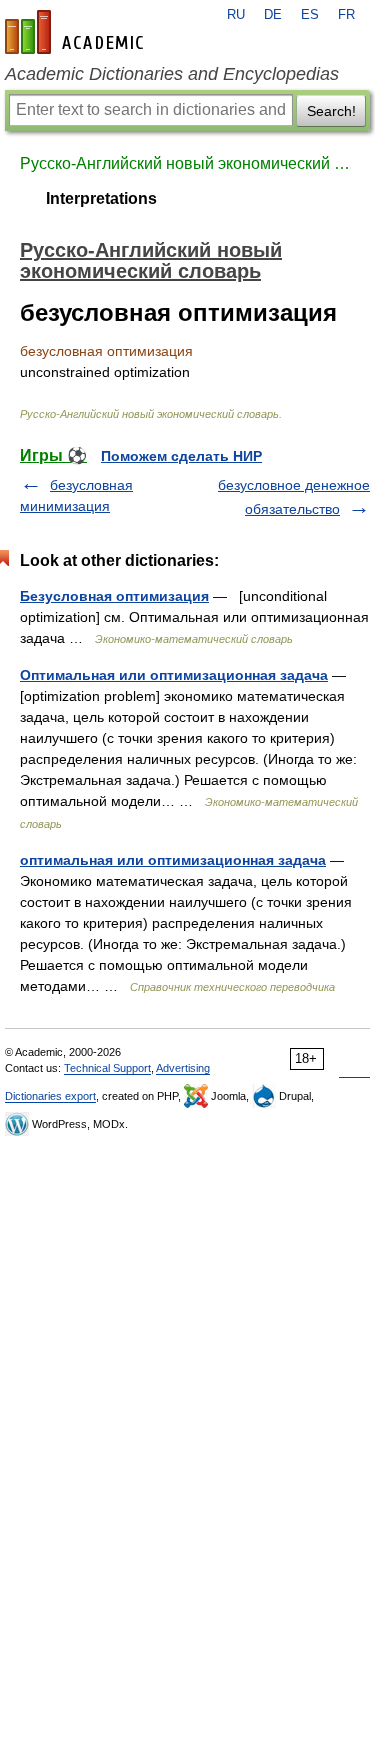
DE (273, 15)
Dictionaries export (50, 1096)
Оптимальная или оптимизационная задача (174, 675)
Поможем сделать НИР (181, 456)
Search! (331, 111)
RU (236, 15)
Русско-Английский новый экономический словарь (187, 163)
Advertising (183, 1068)
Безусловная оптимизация (114, 596)
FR (346, 15)
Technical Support (107, 1068)
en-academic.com (77, 32)
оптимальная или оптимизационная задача (173, 860)
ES (310, 15)
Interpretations (101, 198)
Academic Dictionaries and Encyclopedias (172, 74)
